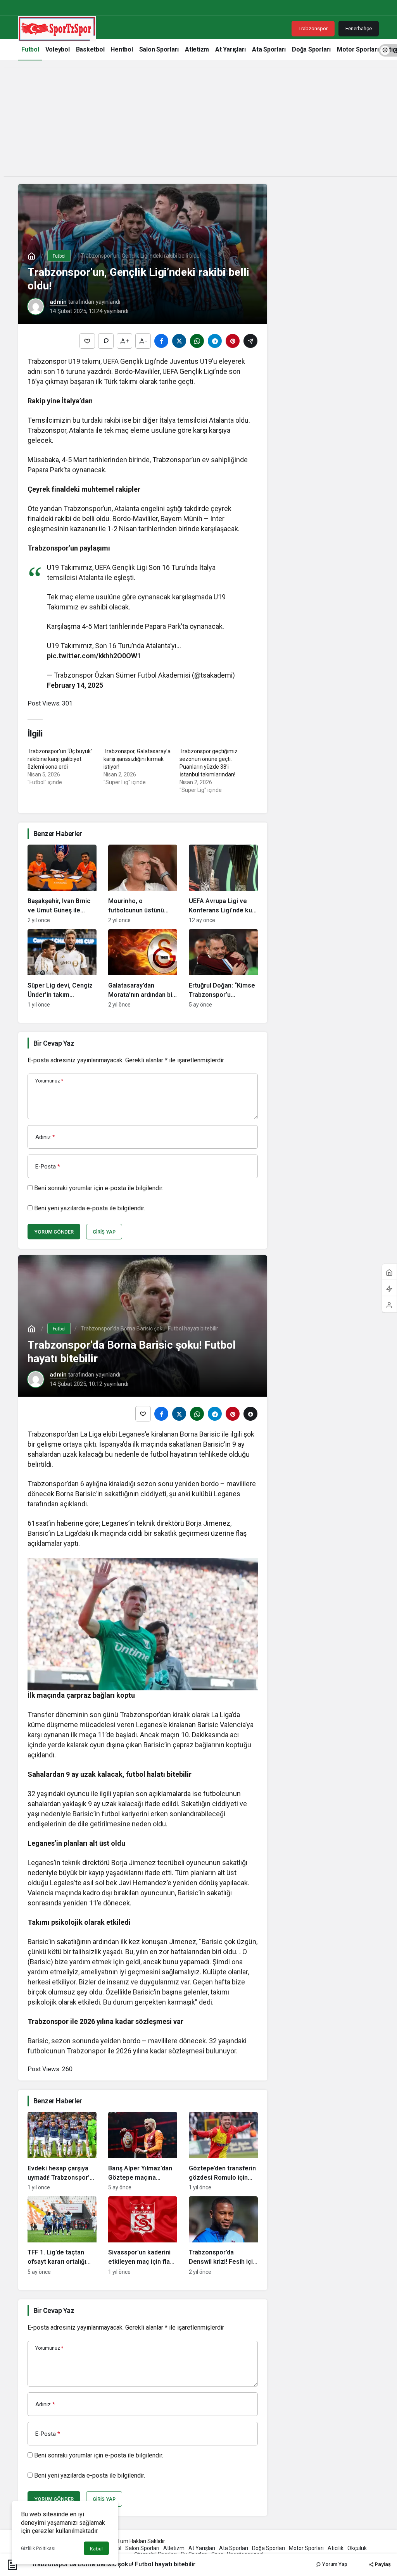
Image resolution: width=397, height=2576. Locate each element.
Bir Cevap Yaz (54, 1043)
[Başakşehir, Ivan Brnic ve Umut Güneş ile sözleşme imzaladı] (62, 884)
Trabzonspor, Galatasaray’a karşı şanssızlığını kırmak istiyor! (137, 759)
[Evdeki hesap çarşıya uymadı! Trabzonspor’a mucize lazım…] (62, 2151)
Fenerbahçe (359, 28)
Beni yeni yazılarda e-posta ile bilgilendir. (90, 1208)
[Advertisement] (198, 122)
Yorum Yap (334, 2564)
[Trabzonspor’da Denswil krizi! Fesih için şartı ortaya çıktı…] (223, 2236)
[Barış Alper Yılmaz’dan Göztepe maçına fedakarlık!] (143, 2151)
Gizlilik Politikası (38, 2548)
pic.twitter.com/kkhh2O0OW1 (94, 656)
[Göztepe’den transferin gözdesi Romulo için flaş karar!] (223, 2151)
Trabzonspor (313, 28)
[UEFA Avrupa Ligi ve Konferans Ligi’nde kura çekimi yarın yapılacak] (223, 884)
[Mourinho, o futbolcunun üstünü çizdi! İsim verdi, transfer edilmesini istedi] (143, 884)
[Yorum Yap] (106, 341)
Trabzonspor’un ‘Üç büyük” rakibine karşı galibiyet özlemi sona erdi (60, 759)
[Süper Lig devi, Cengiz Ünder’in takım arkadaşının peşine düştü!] (62, 968)
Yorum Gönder (54, 1232)
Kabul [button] (96, 2549)
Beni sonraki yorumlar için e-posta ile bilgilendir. (99, 1188)
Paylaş (382, 2564)
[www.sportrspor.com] (57, 28)
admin (58, 302)
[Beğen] (87, 341)
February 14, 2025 (75, 685)
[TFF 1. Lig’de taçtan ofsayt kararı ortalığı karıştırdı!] (62, 2236)
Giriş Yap (104, 1232)
